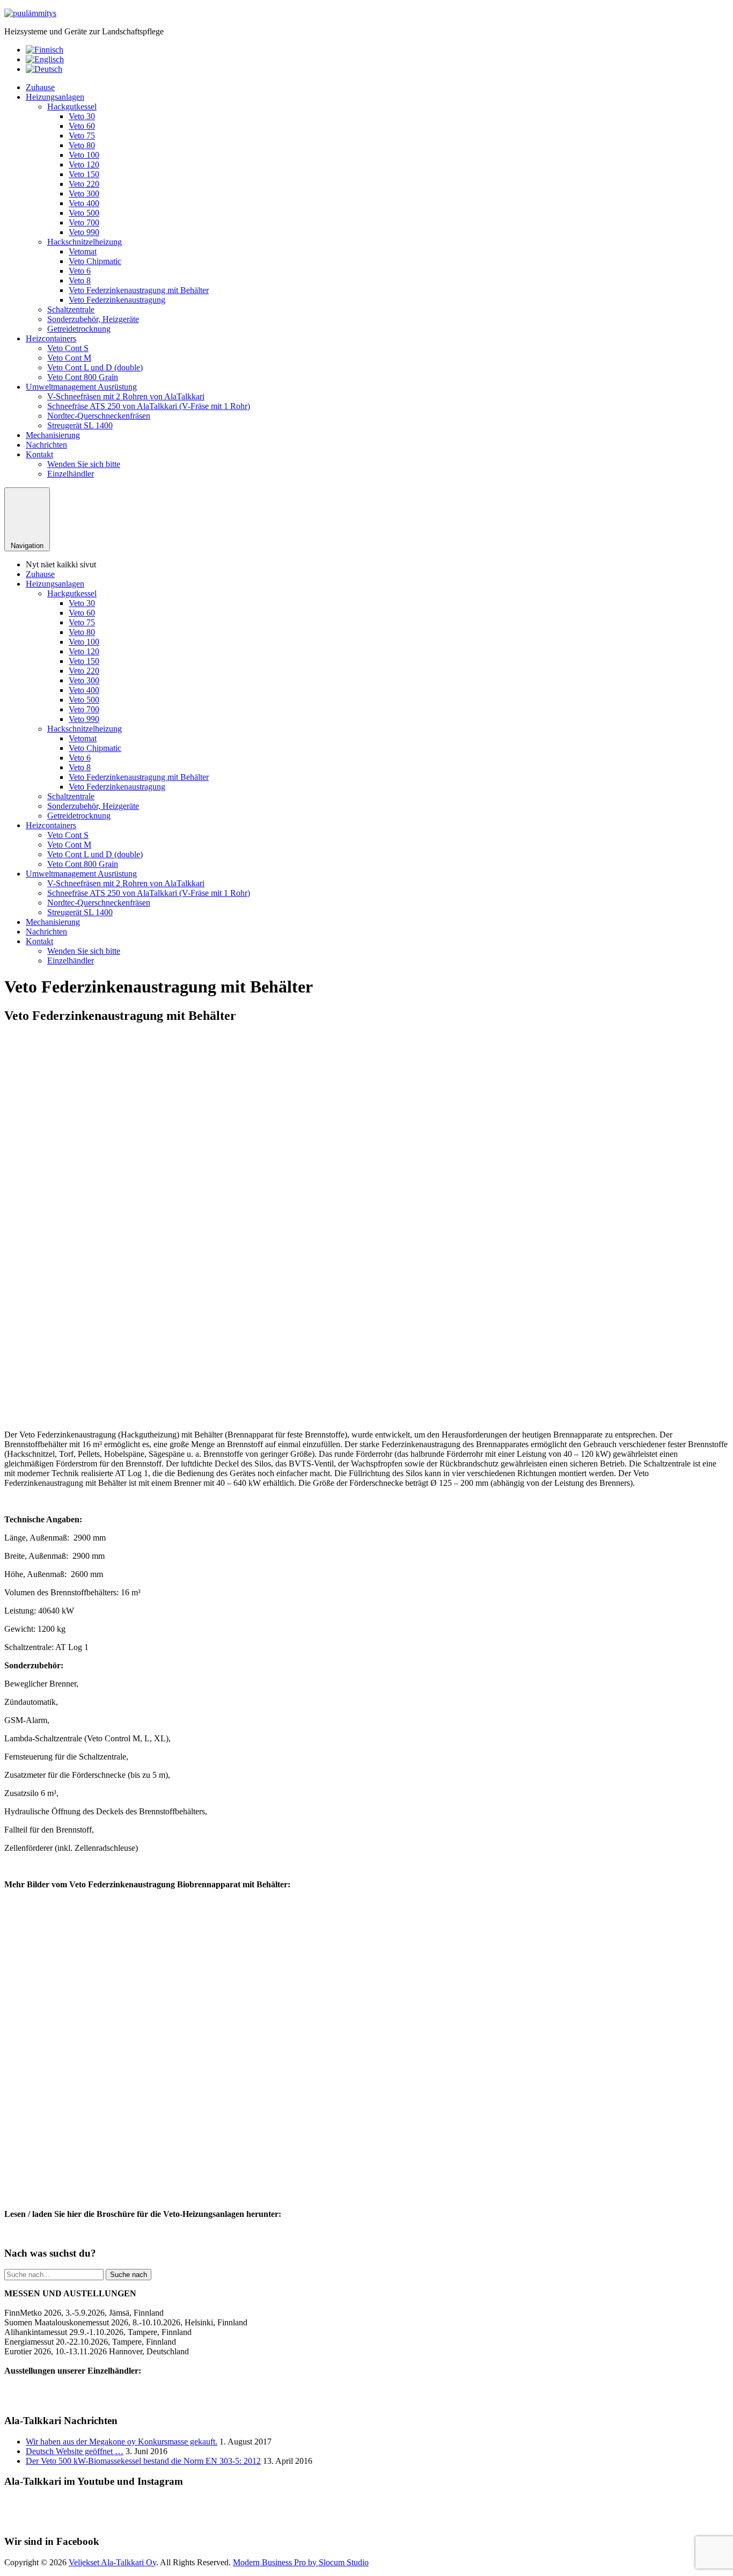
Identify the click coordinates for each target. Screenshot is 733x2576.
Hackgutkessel (72, 107)
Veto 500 (84, 213)
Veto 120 (84, 165)
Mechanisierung (53, 435)
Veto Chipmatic (95, 261)
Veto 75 (82, 136)
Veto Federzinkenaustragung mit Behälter (139, 290)
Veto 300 (84, 194)
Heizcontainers (51, 338)
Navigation (27, 546)
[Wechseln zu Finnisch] (45, 50)
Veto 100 (84, 155)
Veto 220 (84, 184)
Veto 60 (82, 126)
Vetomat (83, 251)
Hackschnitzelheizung (85, 242)
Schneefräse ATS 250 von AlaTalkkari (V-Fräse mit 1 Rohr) (149, 406)
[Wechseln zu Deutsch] (44, 69)
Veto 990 (84, 232)
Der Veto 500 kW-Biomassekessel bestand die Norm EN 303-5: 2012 (143, 2461)
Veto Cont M (69, 358)
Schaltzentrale (71, 309)
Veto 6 (80, 271)
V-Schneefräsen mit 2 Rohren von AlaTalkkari (126, 396)
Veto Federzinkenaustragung (117, 300)
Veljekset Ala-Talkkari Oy (112, 2562)
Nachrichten (46, 445)
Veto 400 (84, 203)
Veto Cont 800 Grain (83, 377)
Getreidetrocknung (79, 329)
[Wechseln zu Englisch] (45, 59)
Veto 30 (82, 116)
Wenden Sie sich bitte (84, 464)
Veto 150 (84, 174)
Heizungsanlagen (55, 97)
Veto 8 (80, 280)
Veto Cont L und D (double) (95, 367)
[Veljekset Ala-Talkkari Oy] (30, 13)
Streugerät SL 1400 (80, 425)
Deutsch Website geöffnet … (75, 2451)
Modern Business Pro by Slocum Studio (301, 2562)
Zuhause (40, 87)
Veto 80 (82, 145)
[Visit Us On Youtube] (354, 2520)
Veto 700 (84, 222)
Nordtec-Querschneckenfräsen (99, 416)
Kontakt (39, 454)
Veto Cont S (68, 348)
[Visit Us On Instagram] (379, 2520)
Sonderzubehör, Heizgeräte (93, 319)
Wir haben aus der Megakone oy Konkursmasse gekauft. (122, 2442)
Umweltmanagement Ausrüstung (81, 387)
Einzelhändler (71, 474)
